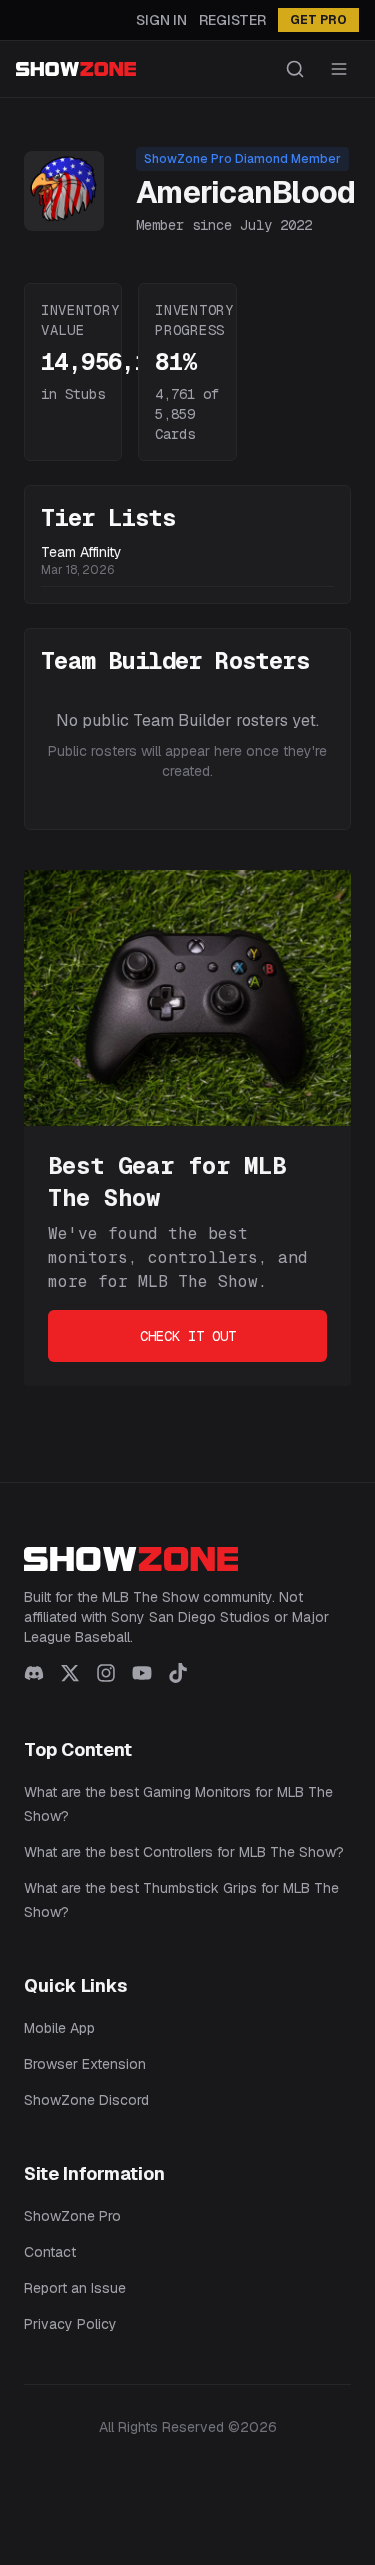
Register (232, 20)
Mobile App (59, 2028)
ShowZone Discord (86, 2100)
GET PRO (318, 20)
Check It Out (188, 1336)
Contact (50, 2252)
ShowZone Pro (72, 2216)
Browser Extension (85, 2064)
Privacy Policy (70, 2324)
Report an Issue (75, 2288)
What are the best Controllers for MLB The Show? (184, 1852)
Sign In (161, 20)
